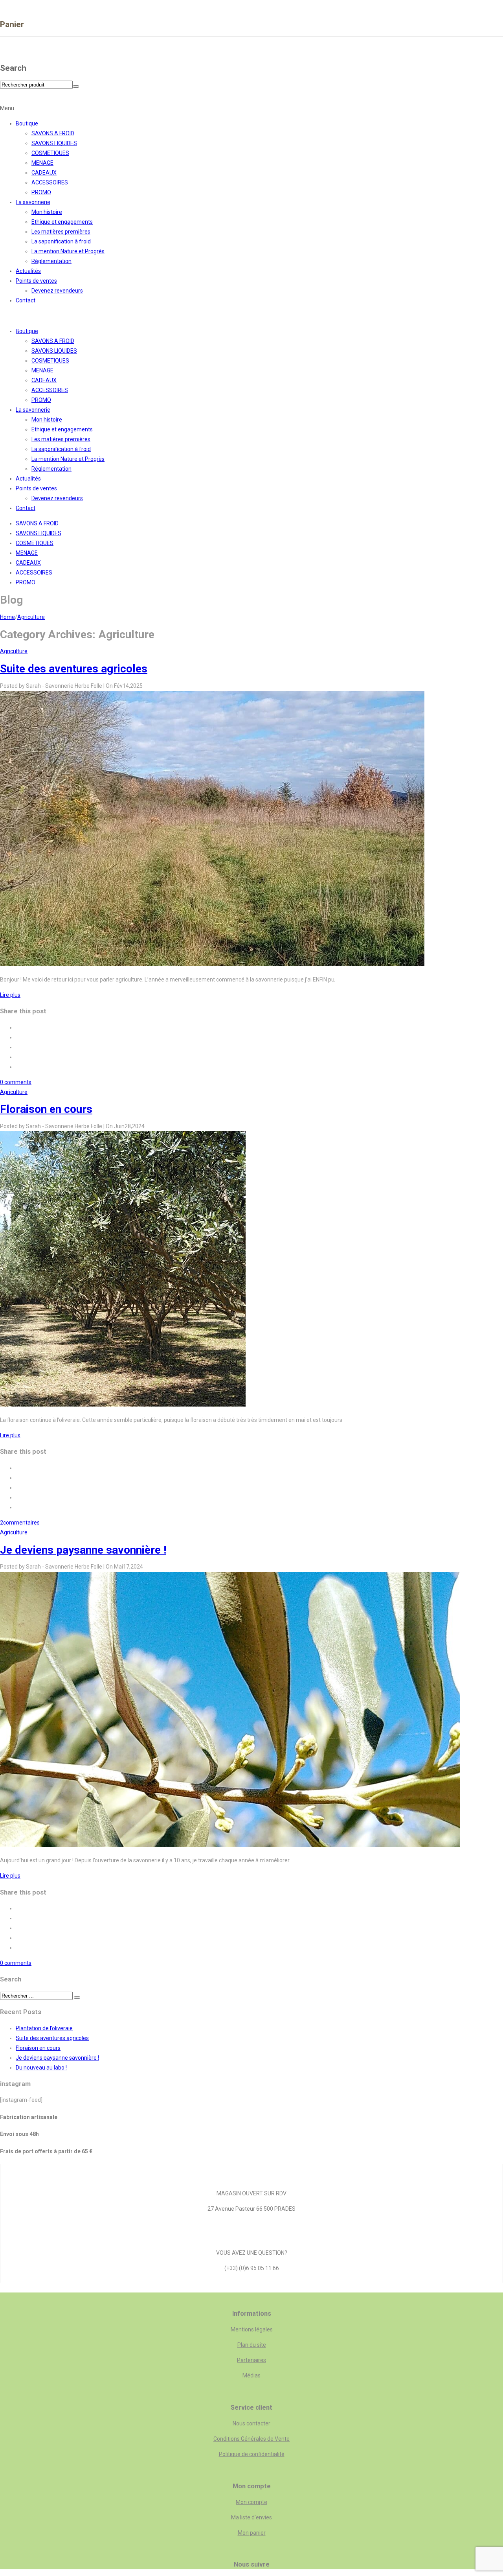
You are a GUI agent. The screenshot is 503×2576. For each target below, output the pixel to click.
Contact (26, 300)
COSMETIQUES (50, 153)
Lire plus (10, 995)
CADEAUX (44, 173)
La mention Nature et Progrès (68, 251)
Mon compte (251, 2502)
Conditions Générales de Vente (251, 2439)
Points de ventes (36, 281)
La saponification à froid (61, 241)
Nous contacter (251, 2423)
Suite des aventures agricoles (74, 669)
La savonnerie (33, 202)
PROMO (41, 192)
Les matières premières (61, 232)
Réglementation (51, 261)
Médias (251, 2375)
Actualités (28, 271)
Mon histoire (47, 212)
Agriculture (31, 617)
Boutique (27, 123)
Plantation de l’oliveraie (44, 2028)
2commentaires (20, 1523)
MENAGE (42, 163)
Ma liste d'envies (251, 2517)
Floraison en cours (46, 1109)
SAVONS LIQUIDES (54, 143)
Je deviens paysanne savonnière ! (83, 1550)
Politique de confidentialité (252, 2454)
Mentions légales (252, 2329)
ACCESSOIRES (50, 182)
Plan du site (252, 2345)
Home (7, 617)
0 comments (16, 1082)
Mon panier (252, 2533)
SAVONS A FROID (53, 133)
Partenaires (251, 2360)
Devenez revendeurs (57, 291)
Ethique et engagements (62, 222)
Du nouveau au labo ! (41, 2068)
